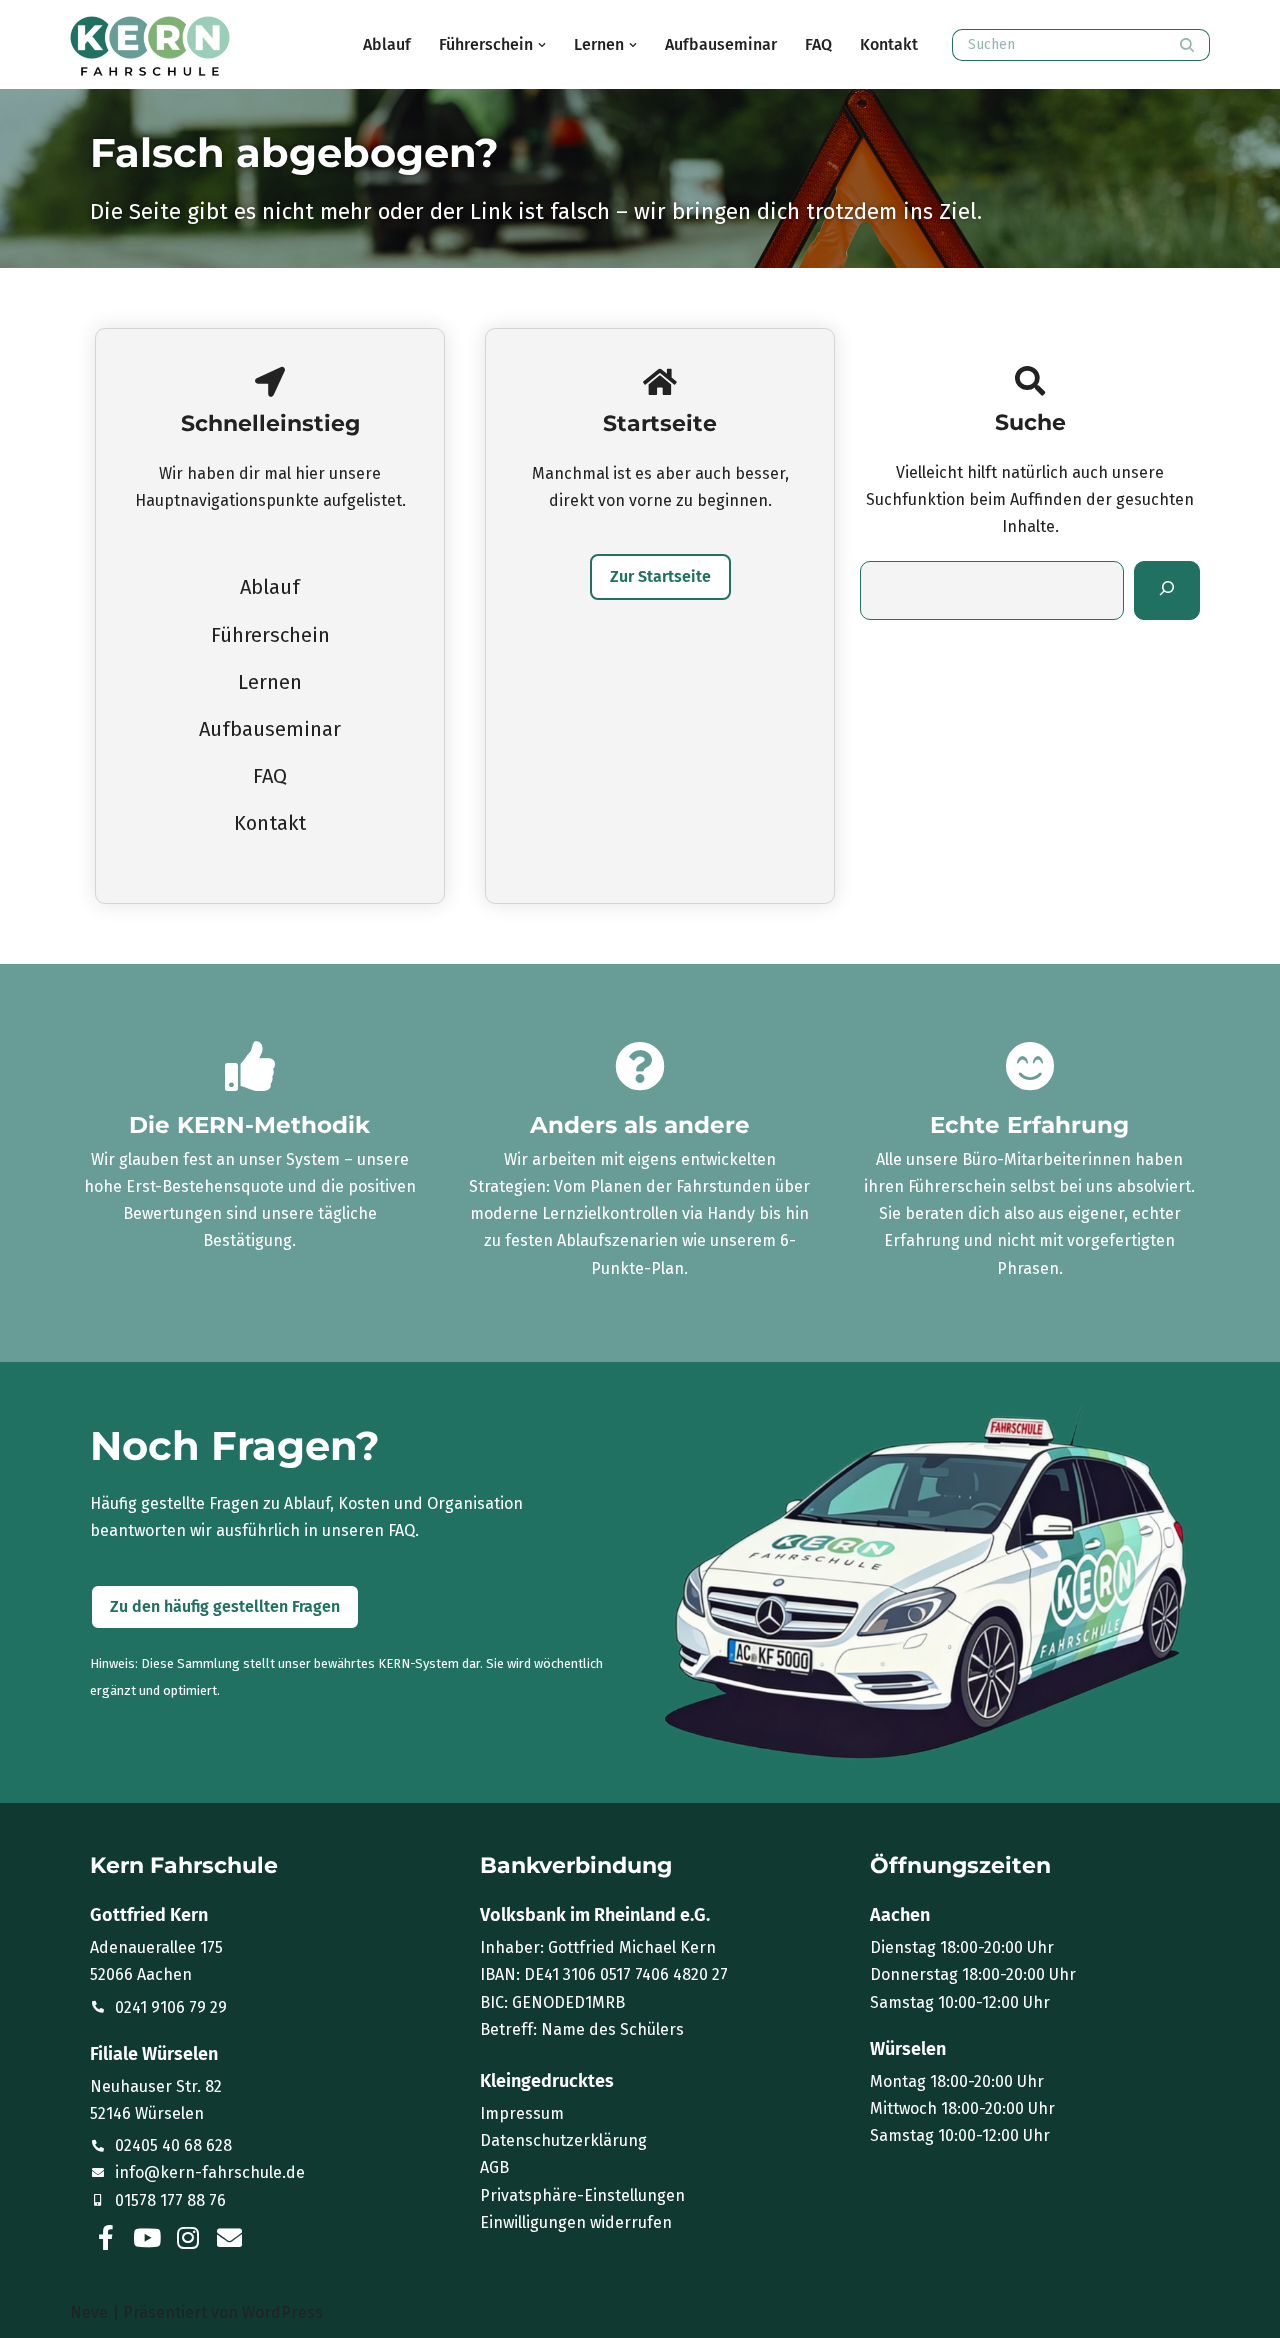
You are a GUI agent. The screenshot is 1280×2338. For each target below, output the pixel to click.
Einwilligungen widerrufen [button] (576, 2222)
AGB (494, 2167)
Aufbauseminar (721, 44)
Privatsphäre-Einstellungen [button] (582, 2195)
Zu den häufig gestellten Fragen (225, 1606)
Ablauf (387, 44)
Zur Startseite (660, 576)
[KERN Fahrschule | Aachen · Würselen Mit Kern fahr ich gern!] (150, 46)
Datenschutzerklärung (563, 2140)
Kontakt (889, 44)
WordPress (282, 2312)
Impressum (522, 2113)
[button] (542, 45)
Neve (89, 2312)
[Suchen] (1187, 45)
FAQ (818, 44)
